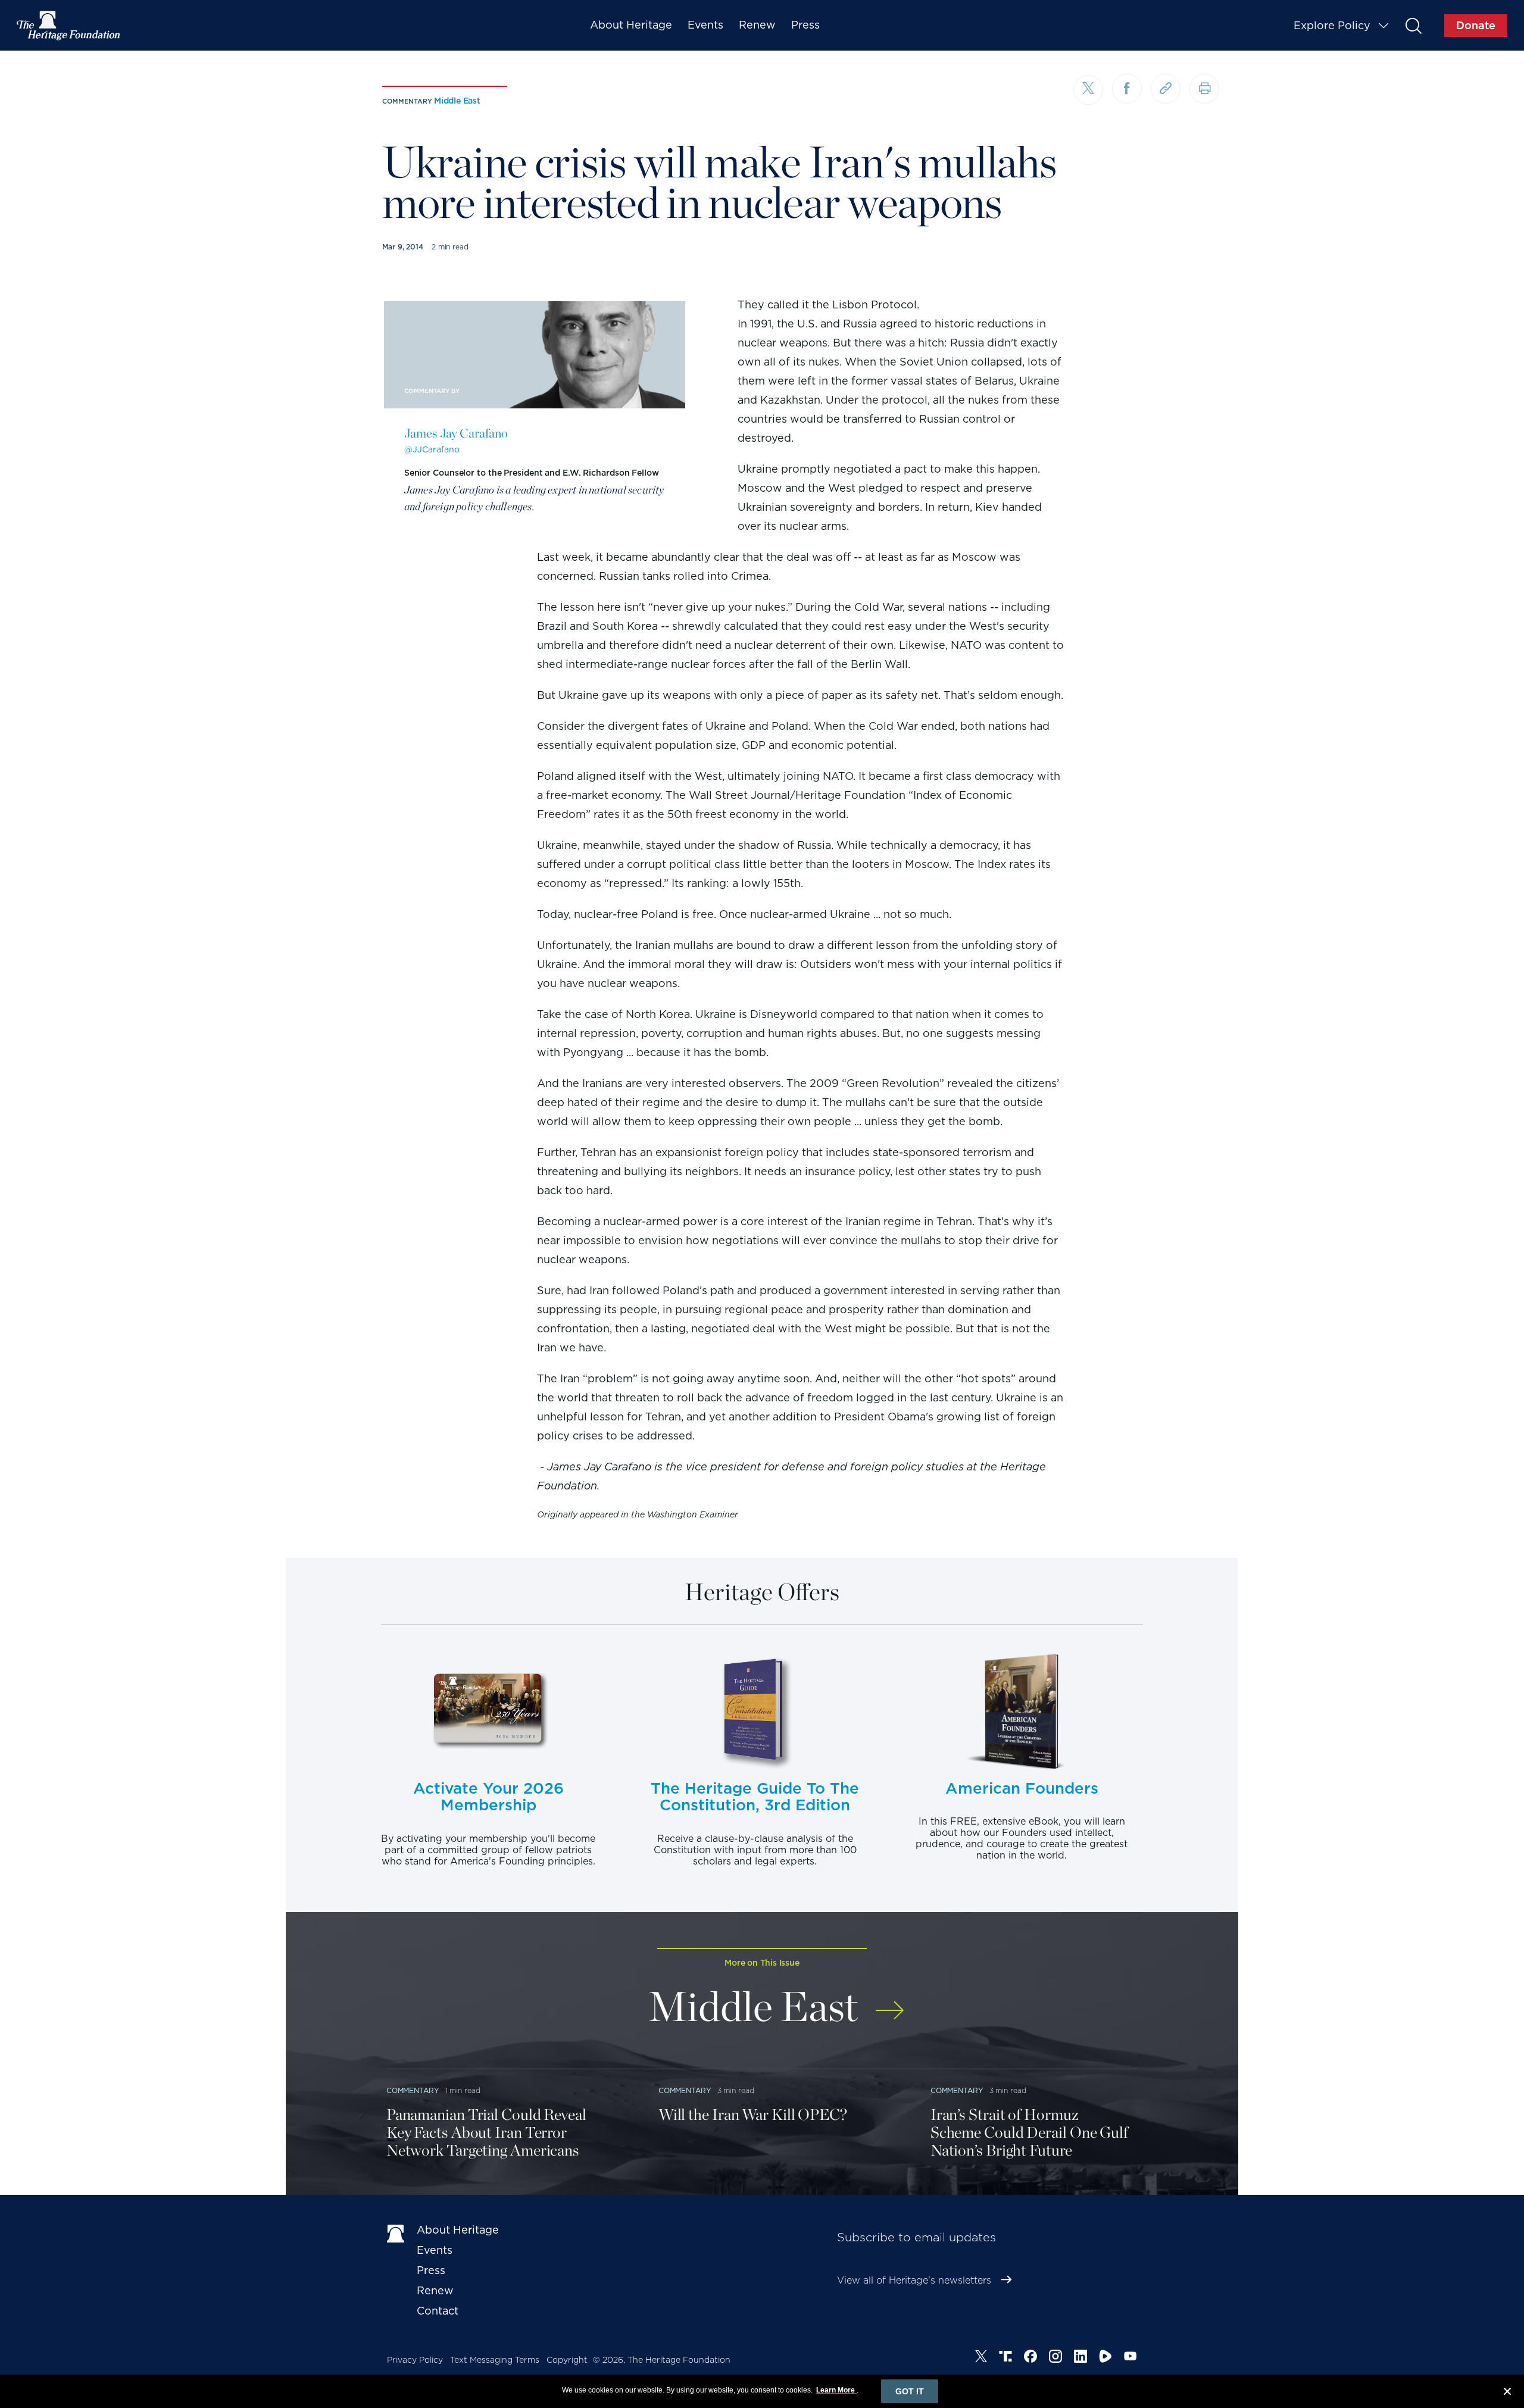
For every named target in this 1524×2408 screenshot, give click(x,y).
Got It (910, 2391)
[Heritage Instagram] (1055, 2358)
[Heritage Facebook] (1030, 2358)
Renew (757, 25)
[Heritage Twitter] (981, 2358)
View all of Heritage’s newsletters (914, 2280)
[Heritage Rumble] (1105, 2358)
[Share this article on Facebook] (1127, 89)
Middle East (457, 101)
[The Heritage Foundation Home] (69, 26)
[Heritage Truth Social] (1005, 2358)
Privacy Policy (415, 2360)
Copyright (567, 2360)
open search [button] (1413, 25)
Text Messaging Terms (495, 2360)
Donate (1476, 25)
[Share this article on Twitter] (1088, 90)
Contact (438, 2311)
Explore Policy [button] (1332, 25)
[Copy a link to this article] (1166, 89)
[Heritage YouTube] (1130, 2358)
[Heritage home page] (396, 2232)
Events (705, 25)
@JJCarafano (432, 449)
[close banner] (1507, 2393)
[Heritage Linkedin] (1080, 2358)
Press (805, 25)
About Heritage (631, 25)
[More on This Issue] (890, 2002)
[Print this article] (1204, 89)
